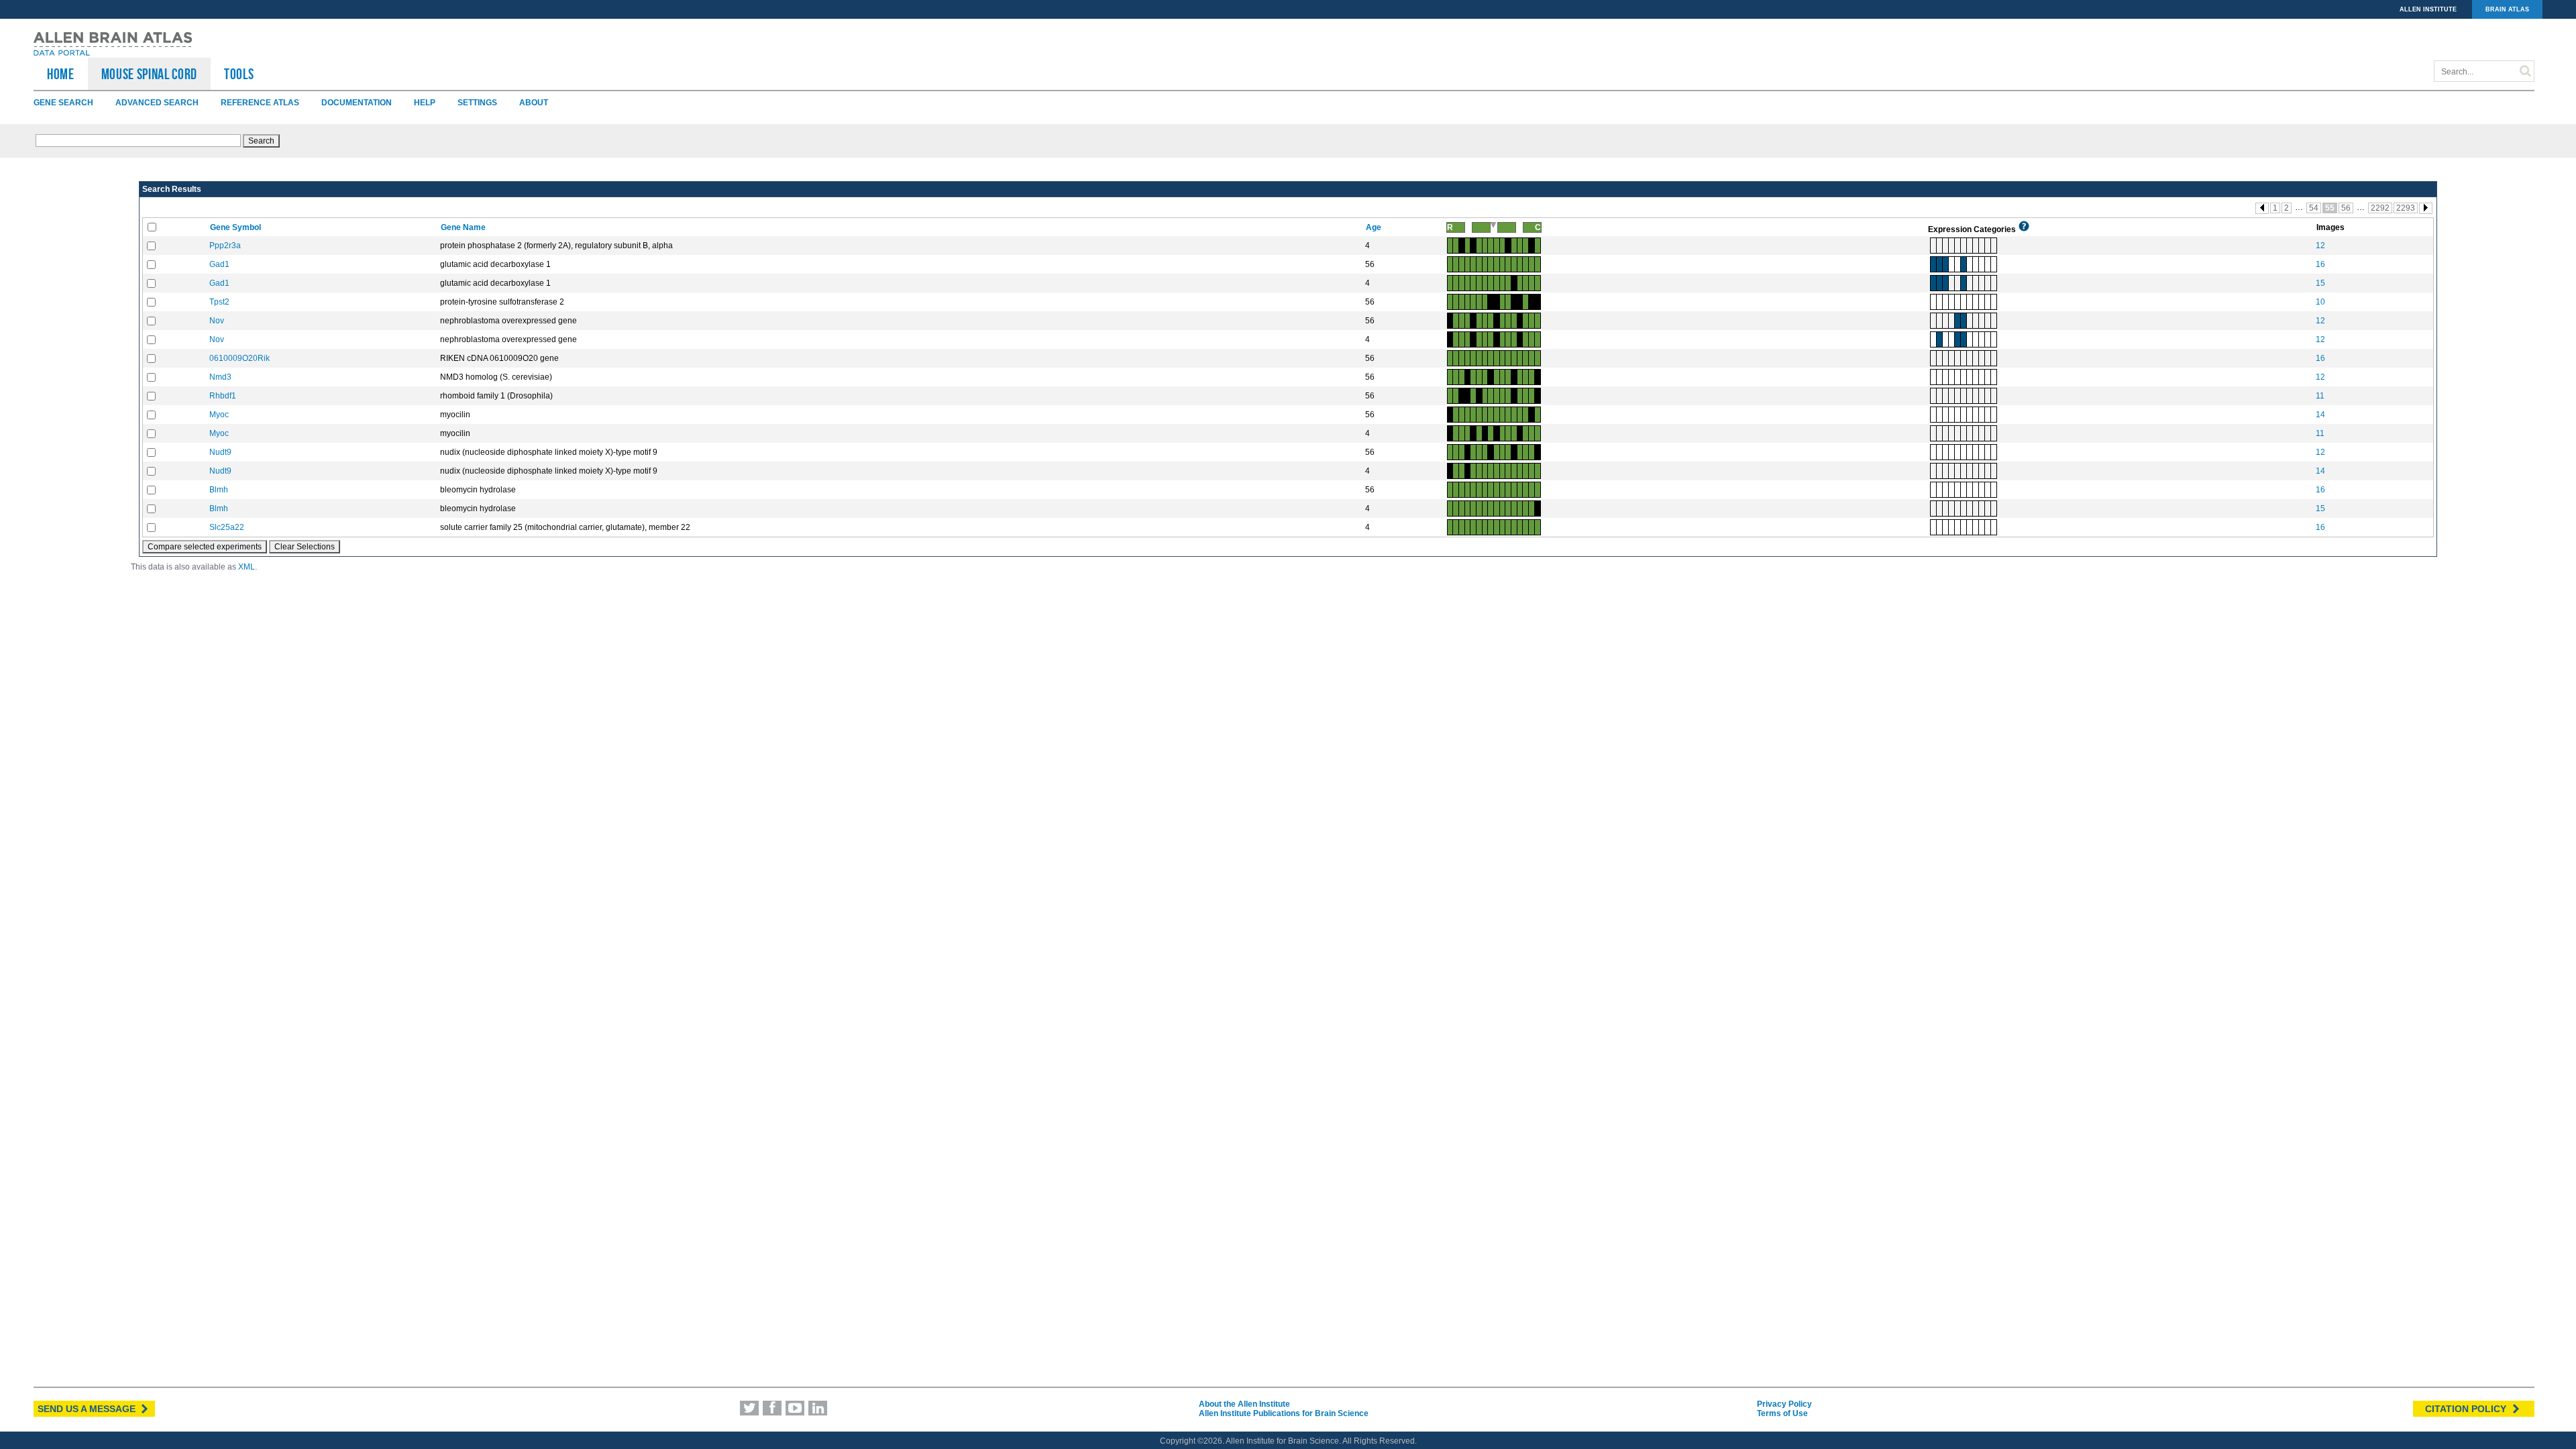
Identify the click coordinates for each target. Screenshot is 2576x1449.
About (534, 103)
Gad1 (219, 264)
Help (425, 103)
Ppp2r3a (225, 246)
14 (2320, 415)
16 (2320, 264)
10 (2320, 302)
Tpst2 (219, 302)
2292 (2380, 208)
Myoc (219, 415)
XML (247, 567)
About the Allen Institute (1244, 1404)
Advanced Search (157, 103)
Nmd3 (220, 377)
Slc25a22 (227, 527)
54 (2314, 208)
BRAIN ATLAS (2507, 9)
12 (2320, 246)
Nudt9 (220, 452)
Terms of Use (1782, 1413)
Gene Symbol (236, 227)
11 (2320, 396)
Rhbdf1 (223, 396)
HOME (61, 74)
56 (2346, 208)
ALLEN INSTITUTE (2428, 9)
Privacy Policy (1784, 1404)
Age (1375, 227)
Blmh (219, 490)
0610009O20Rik (239, 358)
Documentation (357, 103)
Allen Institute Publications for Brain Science (1284, 1413)
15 (2320, 283)
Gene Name (464, 227)
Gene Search (63, 103)
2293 (2406, 208)
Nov (217, 321)
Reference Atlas (260, 103)
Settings (477, 103)
